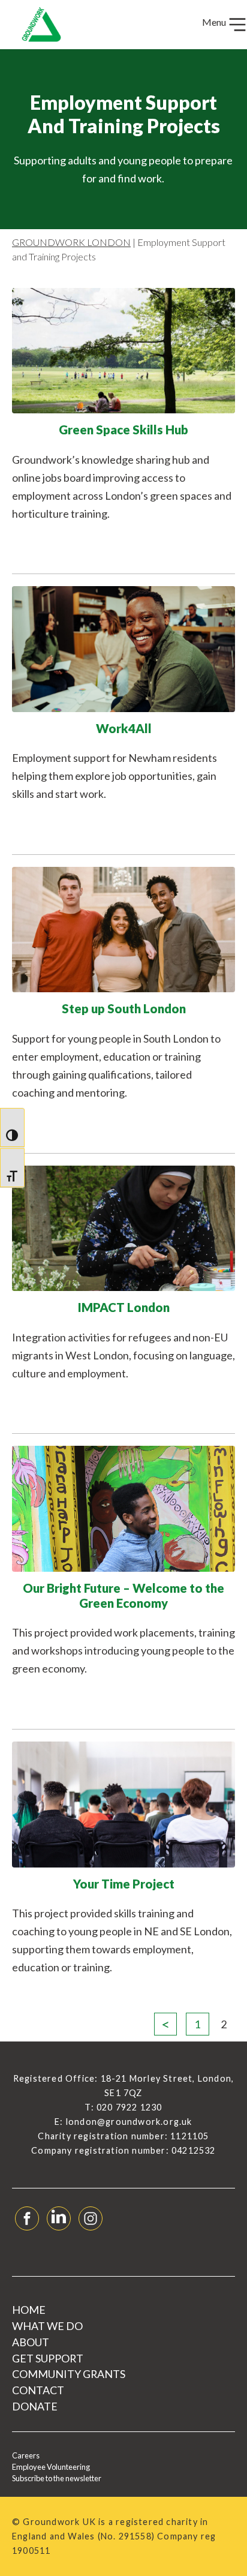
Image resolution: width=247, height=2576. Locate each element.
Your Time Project (124, 1884)
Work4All (124, 728)
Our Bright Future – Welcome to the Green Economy (123, 1595)
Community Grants (69, 2374)
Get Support (48, 2358)
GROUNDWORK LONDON (71, 242)
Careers (26, 2455)
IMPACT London (123, 1307)
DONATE (35, 2406)
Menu (215, 22)
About (31, 2342)
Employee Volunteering (51, 2467)
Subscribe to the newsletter (57, 2478)
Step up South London (124, 1008)
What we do (47, 2326)
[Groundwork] (37, 25)
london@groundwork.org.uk (129, 2122)
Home (29, 2310)
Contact (38, 2390)
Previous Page (165, 2024)
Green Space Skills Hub (123, 430)
